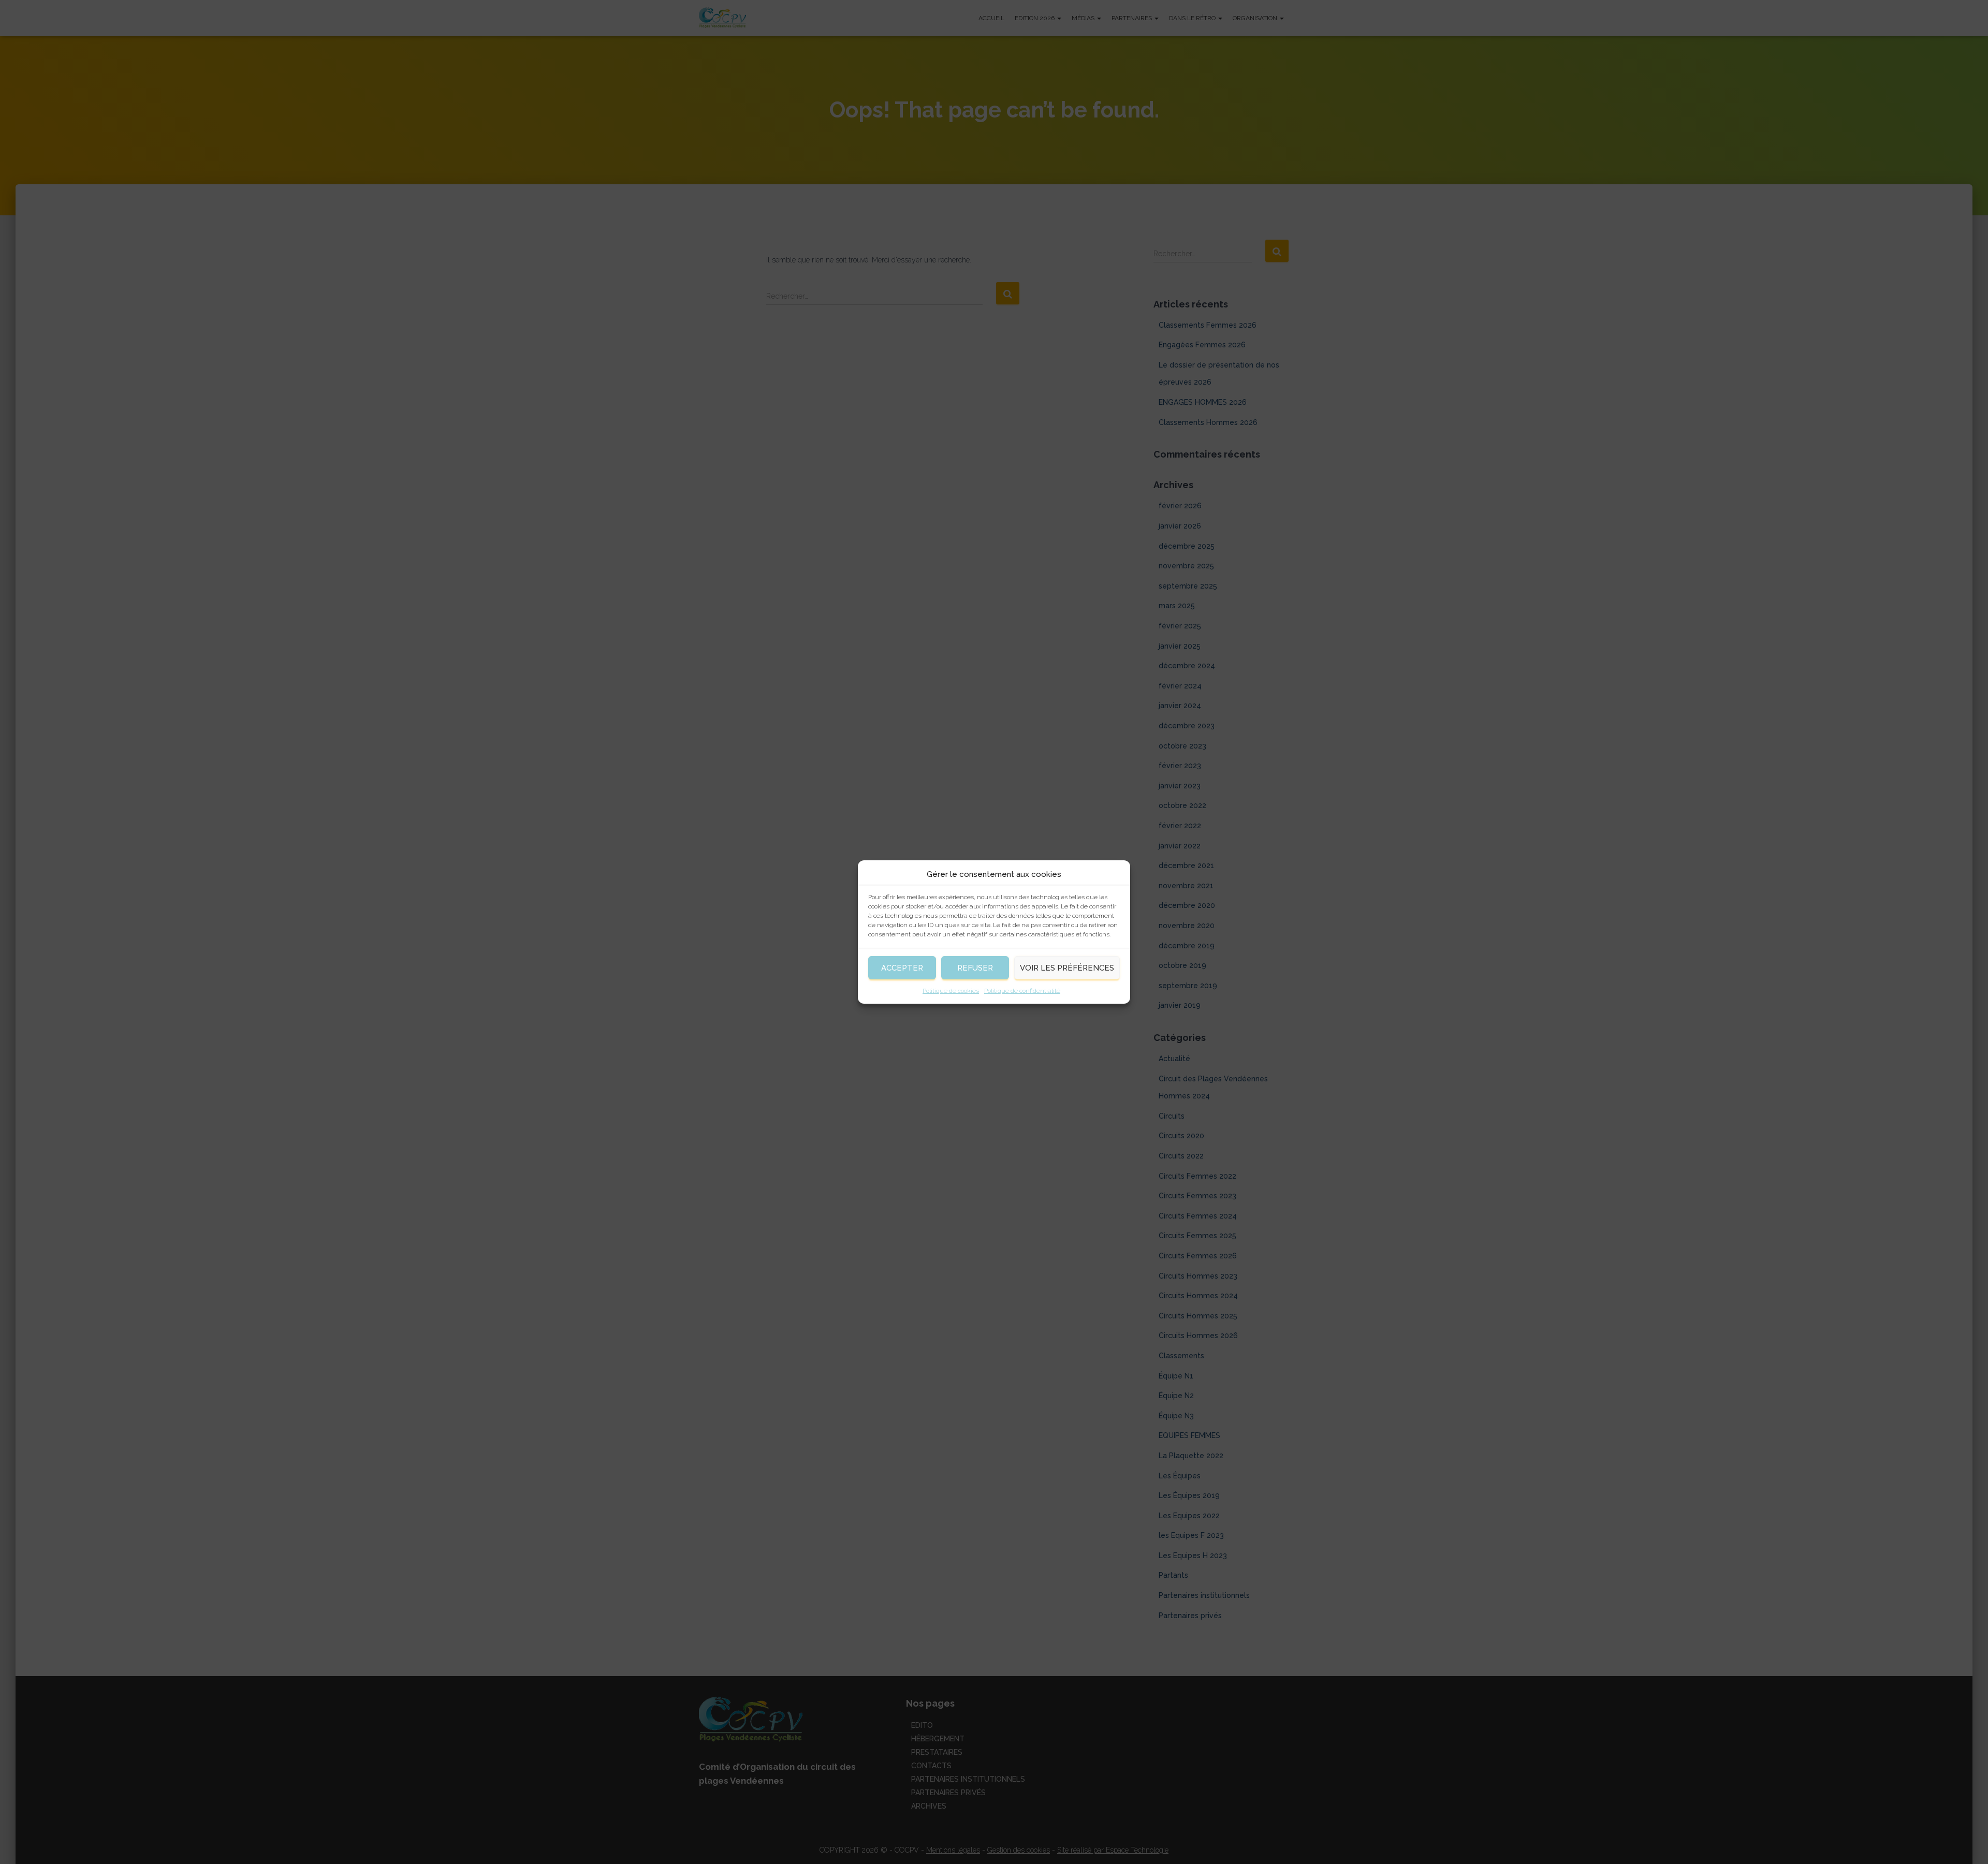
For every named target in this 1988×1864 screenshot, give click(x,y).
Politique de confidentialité (1022, 991)
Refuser (975, 967)
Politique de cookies (951, 991)
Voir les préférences (1067, 967)
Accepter (902, 967)
